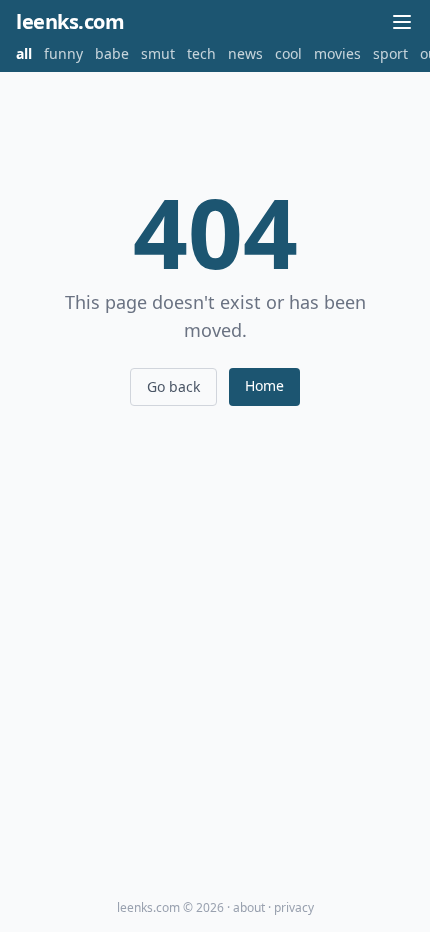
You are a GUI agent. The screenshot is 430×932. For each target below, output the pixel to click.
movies (337, 53)
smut (158, 53)
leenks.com (70, 21)
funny (63, 53)
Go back (173, 386)
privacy (294, 907)
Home (264, 385)
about (249, 907)
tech (201, 53)
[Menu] (402, 22)
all (24, 53)
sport (390, 53)
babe (112, 53)
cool (288, 53)
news (245, 53)
